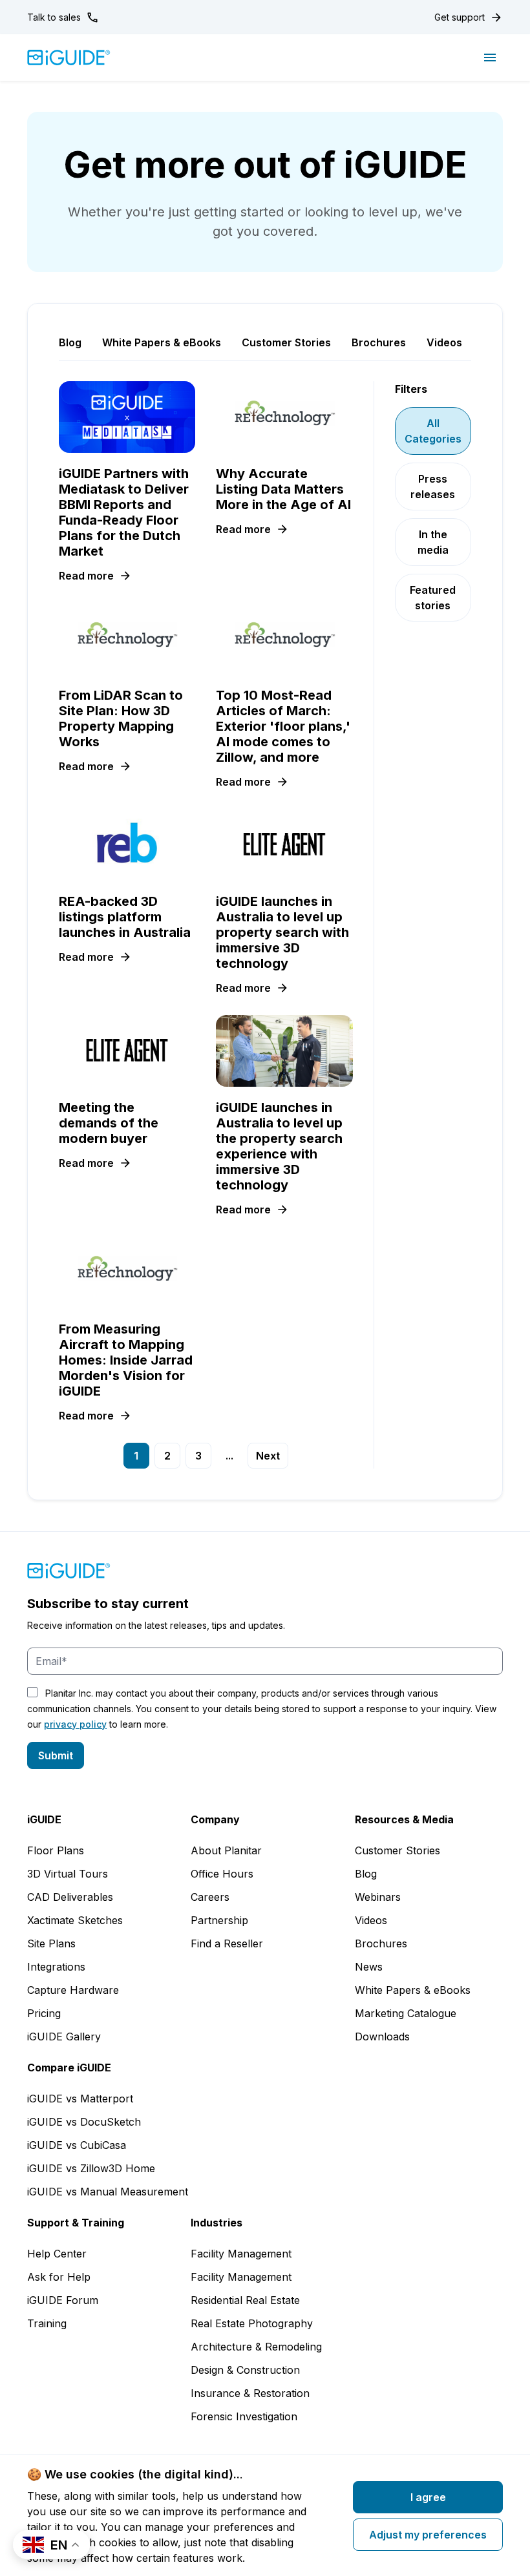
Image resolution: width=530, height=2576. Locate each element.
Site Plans (51, 1943)
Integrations (56, 1967)
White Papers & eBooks (413, 1990)
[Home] (69, 58)
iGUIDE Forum (63, 2300)
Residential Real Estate (245, 2300)
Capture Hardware (73, 1990)
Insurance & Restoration (250, 2393)
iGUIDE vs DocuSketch (84, 2122)
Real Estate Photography (252, 2323)
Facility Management (241, 2254)
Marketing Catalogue (406, 2013)
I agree (428, 2497)
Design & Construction (245, 2370)
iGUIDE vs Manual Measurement (108, 2192)
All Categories (433, 431)
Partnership (219, 1920)
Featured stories (433, 598)
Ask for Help (59, 2277)
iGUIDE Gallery (64, 2037)
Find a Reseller (227, 1943)
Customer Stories (397, 1850)
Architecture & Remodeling (256, 2347)
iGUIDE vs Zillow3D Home (91, 2168)
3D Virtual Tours (68, 1874)
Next (268, 1456)
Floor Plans (56, 1850)
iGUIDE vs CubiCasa (77, 2145)
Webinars (378, 1897)
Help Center (57, 2254)
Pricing (44, 2013)
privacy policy (75, 1724)
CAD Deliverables (70, 1897)
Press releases (433, 487)
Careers (210, 1897)
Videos (371, 1920)
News (369, 1967)
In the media (433, 542)
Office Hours (222, 1874)
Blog (366, 1874)
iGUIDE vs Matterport (80, 2099)
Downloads (382, 2037)
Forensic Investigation (244, 2416)
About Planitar (226, 1850)
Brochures (381, 1943)
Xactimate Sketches (75, 1920)
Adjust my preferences (428, 2535)
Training (47, 2323)
